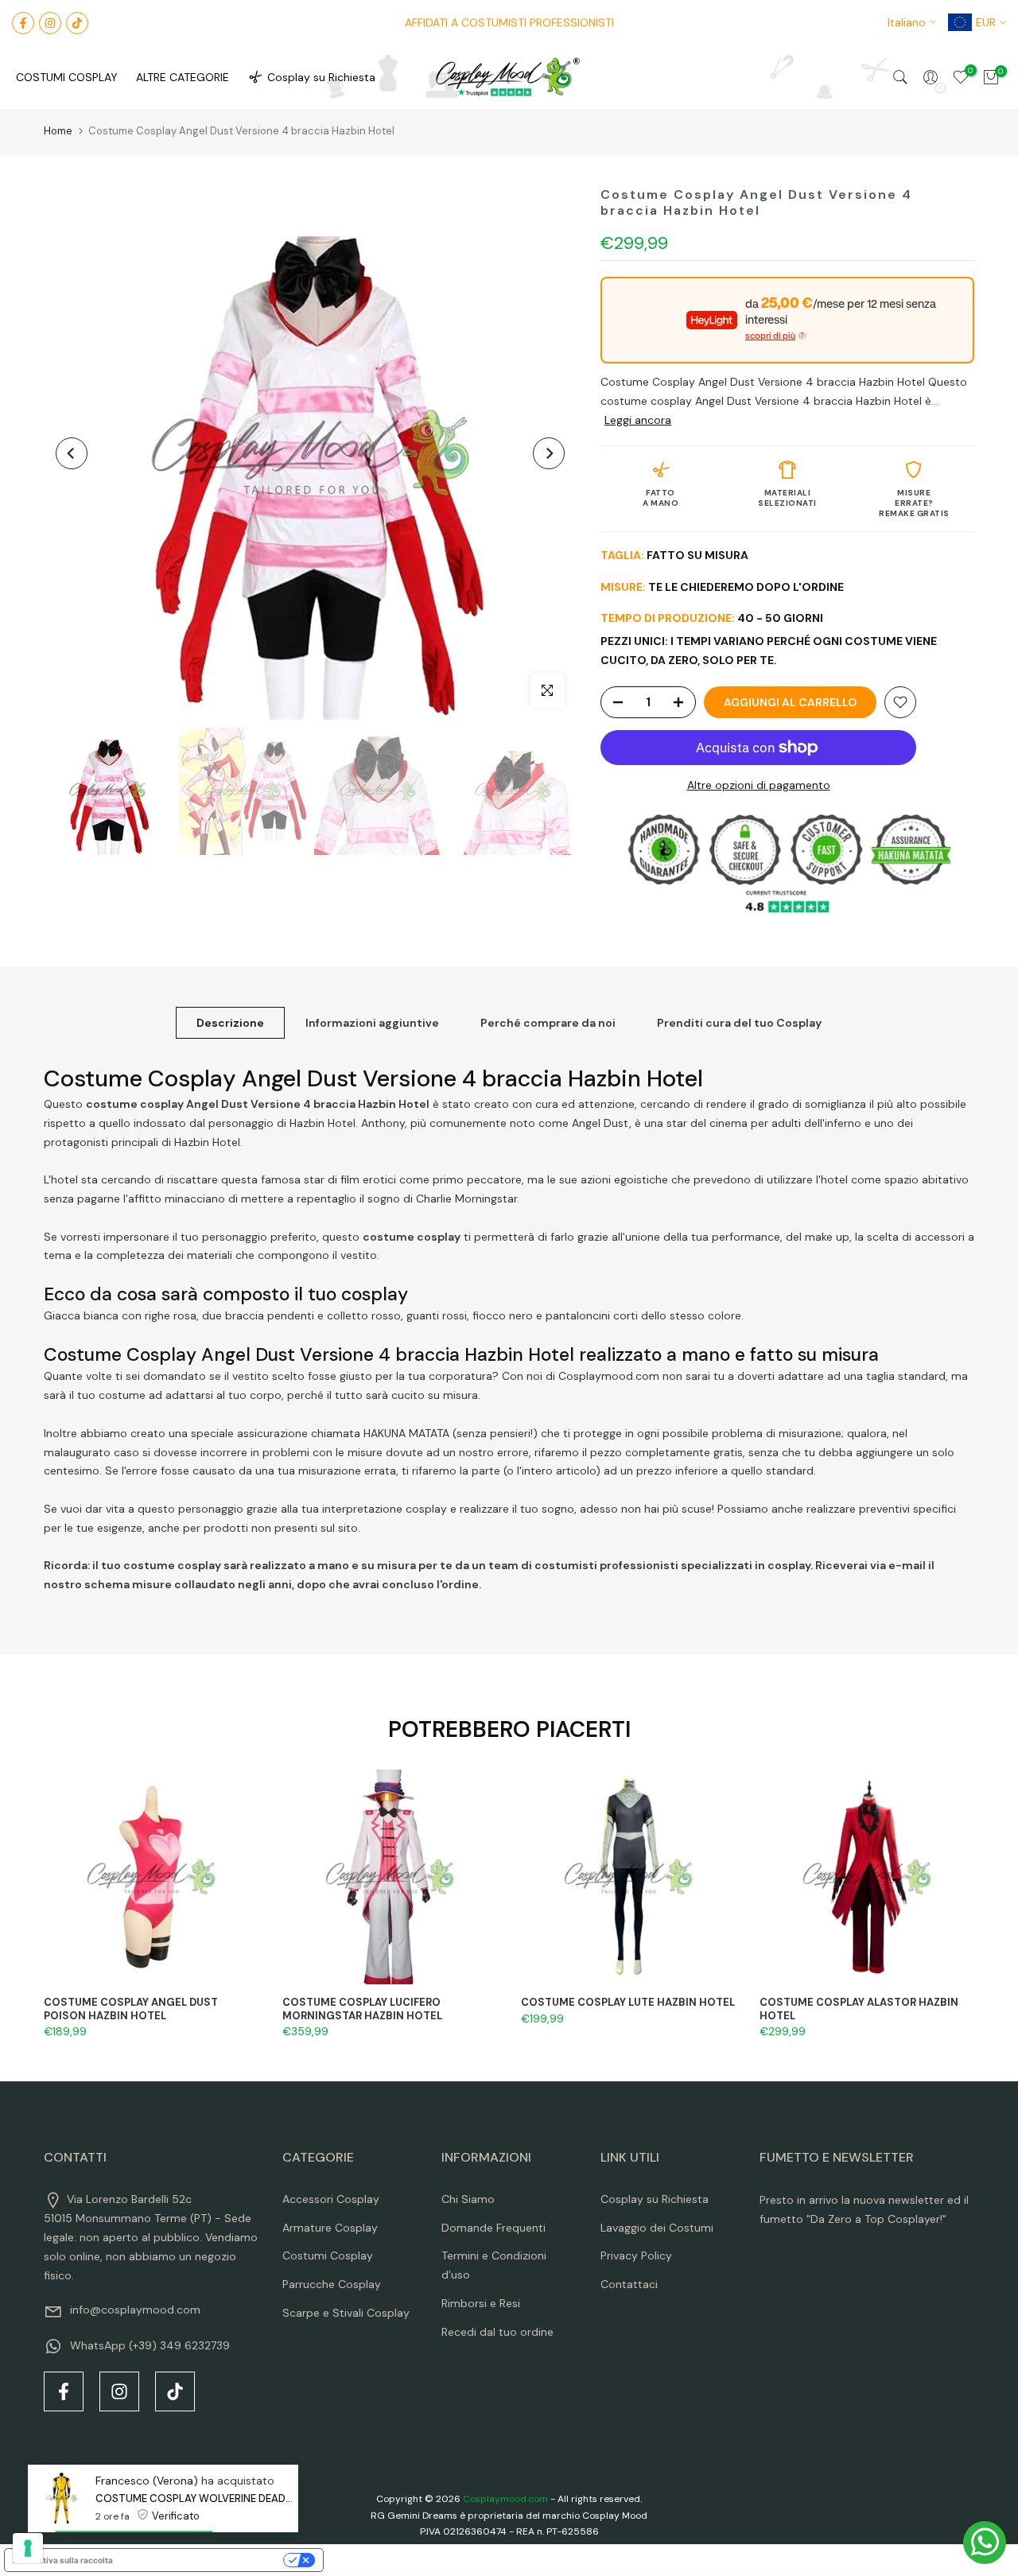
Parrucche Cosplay (332, 2284)
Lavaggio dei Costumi (657, 2228)
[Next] (549, 453)
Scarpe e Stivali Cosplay (346, 2313)
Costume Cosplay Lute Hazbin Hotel (628, 2002)
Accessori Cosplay (331, 2199)
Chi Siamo (468, 2199)
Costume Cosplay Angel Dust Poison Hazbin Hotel (131, 2009)
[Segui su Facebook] (23, 23)
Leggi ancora (638, 420)
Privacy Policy (636, 2255)
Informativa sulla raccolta (63, 2560)
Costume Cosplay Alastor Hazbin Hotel (859, 2009)
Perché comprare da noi (548, 1023)
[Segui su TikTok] (77, 23)
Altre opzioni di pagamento (759, 785)
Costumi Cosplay (328, 2255)
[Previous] (72, 453)
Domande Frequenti (493, 2228)
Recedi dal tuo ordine (497, 2332)
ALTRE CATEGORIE (183, 77)
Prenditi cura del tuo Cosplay (739, 1023)
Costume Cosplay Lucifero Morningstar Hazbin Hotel (362, 2009)
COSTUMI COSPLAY (67, 77)
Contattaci (629, 2284)
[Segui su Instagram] (50, 23)
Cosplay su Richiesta (321, 77)
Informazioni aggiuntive (372, 1023)
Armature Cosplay (330, 2228)
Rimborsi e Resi (481, 2303)
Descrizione (230, 1023)
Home (58, 131)
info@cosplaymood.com (135, 2310)
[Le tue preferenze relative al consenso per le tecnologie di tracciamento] (28, 2548)
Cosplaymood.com (505, 2499)
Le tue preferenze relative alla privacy (203, 2560)
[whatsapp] (985, 2543)
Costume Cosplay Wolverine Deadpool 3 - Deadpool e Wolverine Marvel (197, 2498)
